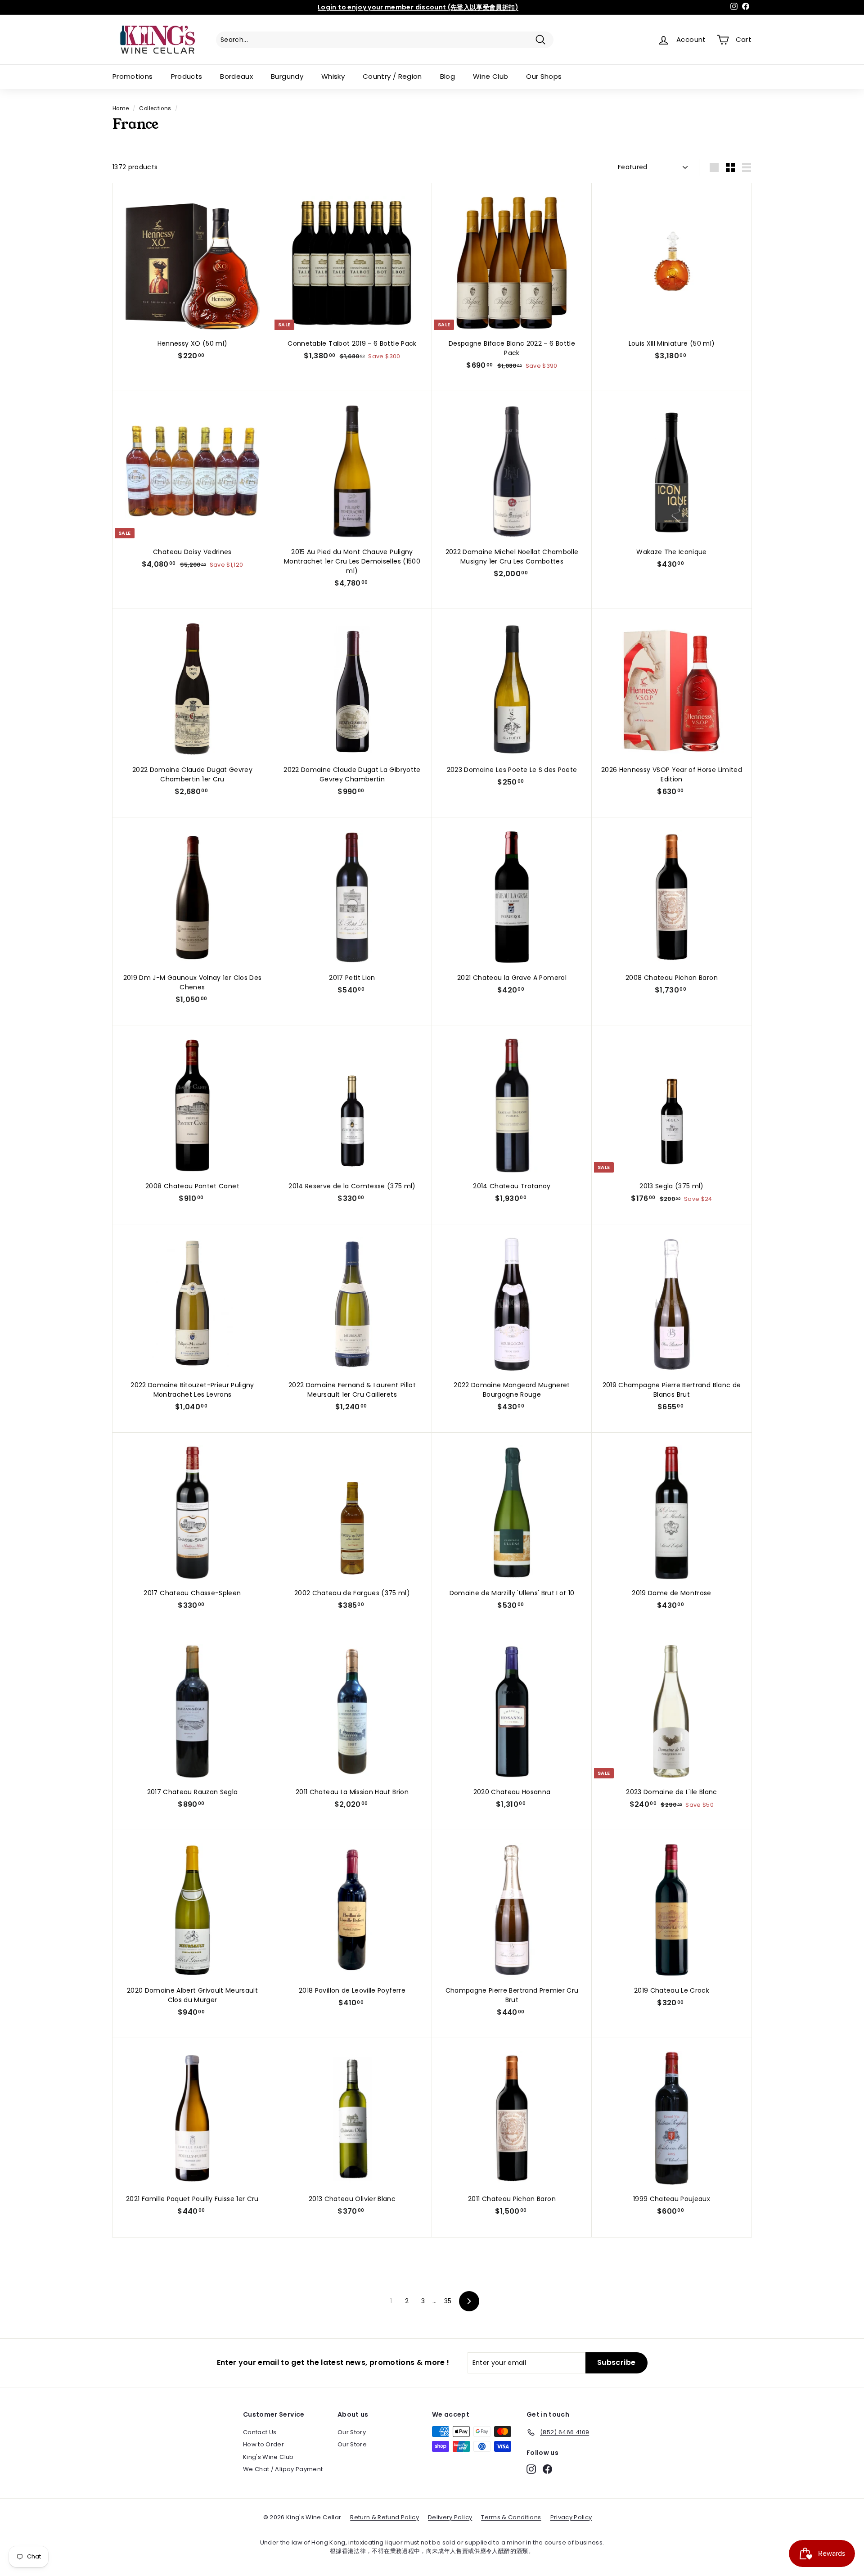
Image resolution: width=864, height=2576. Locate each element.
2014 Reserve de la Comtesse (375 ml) (352, 1186)
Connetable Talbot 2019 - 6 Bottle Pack (352, 343)
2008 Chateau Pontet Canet (192, 1186)
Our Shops (544, 76)
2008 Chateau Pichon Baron (672, 978)
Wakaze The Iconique (672, 552)
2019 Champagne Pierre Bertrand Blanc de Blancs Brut (672, 1390)
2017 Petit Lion (352, 978)
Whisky (333, 76)
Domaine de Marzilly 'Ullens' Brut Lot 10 (512, 1593)
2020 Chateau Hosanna (512, 1792)
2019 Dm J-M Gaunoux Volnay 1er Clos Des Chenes (193, 982)
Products (187, 76)
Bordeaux (236, 76)
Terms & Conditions (511, 2517)
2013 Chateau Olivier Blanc (352, 2199)
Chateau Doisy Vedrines (192, 552)
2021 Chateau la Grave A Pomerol (512, 978)
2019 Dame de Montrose (671, 1593)
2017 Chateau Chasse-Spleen (192, 1593)
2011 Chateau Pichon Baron (512, 2199)
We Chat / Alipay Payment (283, 2469)
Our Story (352, 2432)
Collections (155, 108)
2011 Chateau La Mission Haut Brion (352, 1792)
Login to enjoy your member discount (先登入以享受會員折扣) (418, 7)
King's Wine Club (268, 2457)
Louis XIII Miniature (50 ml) (672, 343)
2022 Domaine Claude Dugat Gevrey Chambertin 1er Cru (192, 774)
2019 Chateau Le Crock (672, 1990)
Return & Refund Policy (385, 2517)
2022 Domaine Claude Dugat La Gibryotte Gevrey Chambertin (352, 774)
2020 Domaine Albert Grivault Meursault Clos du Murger (192, 1995)
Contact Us (260, 2432)
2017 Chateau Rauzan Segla (193, 1792)
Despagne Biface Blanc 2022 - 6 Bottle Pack (512, 348)
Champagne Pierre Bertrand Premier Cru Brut (512, 1995)
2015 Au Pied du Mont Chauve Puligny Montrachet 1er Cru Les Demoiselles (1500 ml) (352, 561)
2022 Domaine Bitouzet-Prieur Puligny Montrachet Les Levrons (192, 1390)
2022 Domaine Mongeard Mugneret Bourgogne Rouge (512, 1390)
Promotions (133, 76)
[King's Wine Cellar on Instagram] (531, 2469)
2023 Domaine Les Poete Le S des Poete (512, 770)
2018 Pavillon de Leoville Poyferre (352, 1990)
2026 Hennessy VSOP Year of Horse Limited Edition (672, 774)
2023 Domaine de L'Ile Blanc (671, 1792)
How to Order (263, 2444)
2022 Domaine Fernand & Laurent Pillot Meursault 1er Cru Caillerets (352, 1390)
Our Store (352, 2444)
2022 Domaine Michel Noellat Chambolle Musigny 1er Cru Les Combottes (512, 557)
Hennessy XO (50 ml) (193, 343)
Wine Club (490, 76)
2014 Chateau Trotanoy (512, 1186)
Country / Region (392, 76)
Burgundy (287, 76)
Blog (448, 76)
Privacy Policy (571, 2517)
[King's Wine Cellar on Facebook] (547, 2469)
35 (448, 2301)
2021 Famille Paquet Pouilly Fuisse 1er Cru (192, 2199)
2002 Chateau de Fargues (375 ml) (352, 1593)
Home (121, 108)
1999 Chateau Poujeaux (672, 2199)
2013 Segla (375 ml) (672, 1186)
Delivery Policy (450, 2517)
